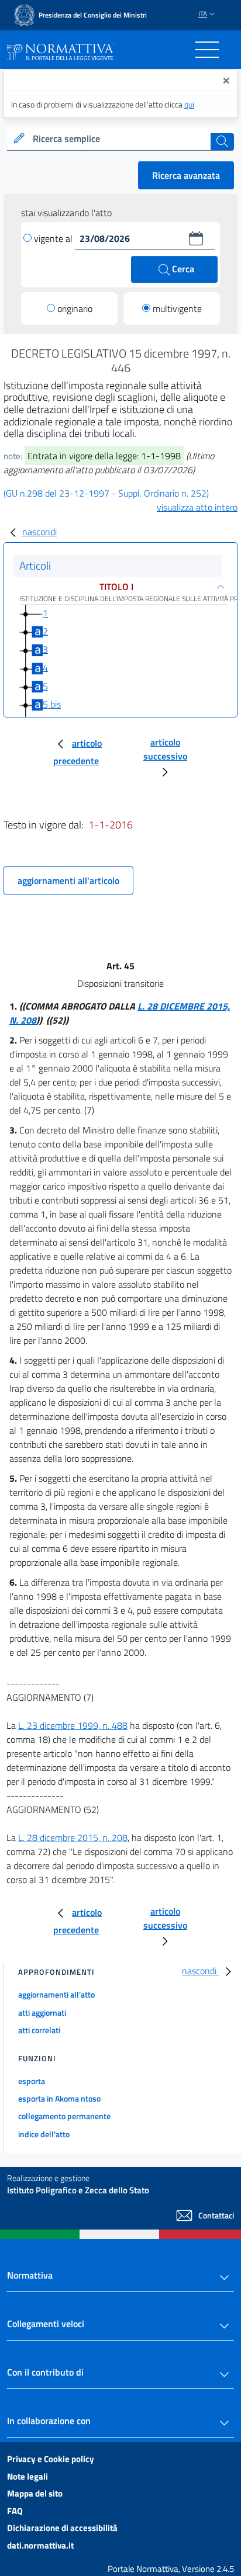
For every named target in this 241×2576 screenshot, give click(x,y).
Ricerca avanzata (186, 175)
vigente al (54, 238)
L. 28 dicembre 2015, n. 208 (73, 1837)
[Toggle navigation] (207, 50)
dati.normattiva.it (40, 2545)
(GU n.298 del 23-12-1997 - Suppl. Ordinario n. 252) (106, 493)
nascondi (39, 532)
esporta (32, 2081)
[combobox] (120, 139)
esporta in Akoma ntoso (59, 2098)
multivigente (177, 308)
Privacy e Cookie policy (51, 2459)
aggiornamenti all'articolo (68, 880)
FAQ (15, 2511)
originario (75, 308)
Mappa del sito (35, 2493)
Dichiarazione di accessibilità (62, 2528)
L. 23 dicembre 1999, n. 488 (73, 1725)
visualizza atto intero (197, 507)
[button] (196, 238)
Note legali (27, 2476)
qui (189, 104)
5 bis (52, 704)
